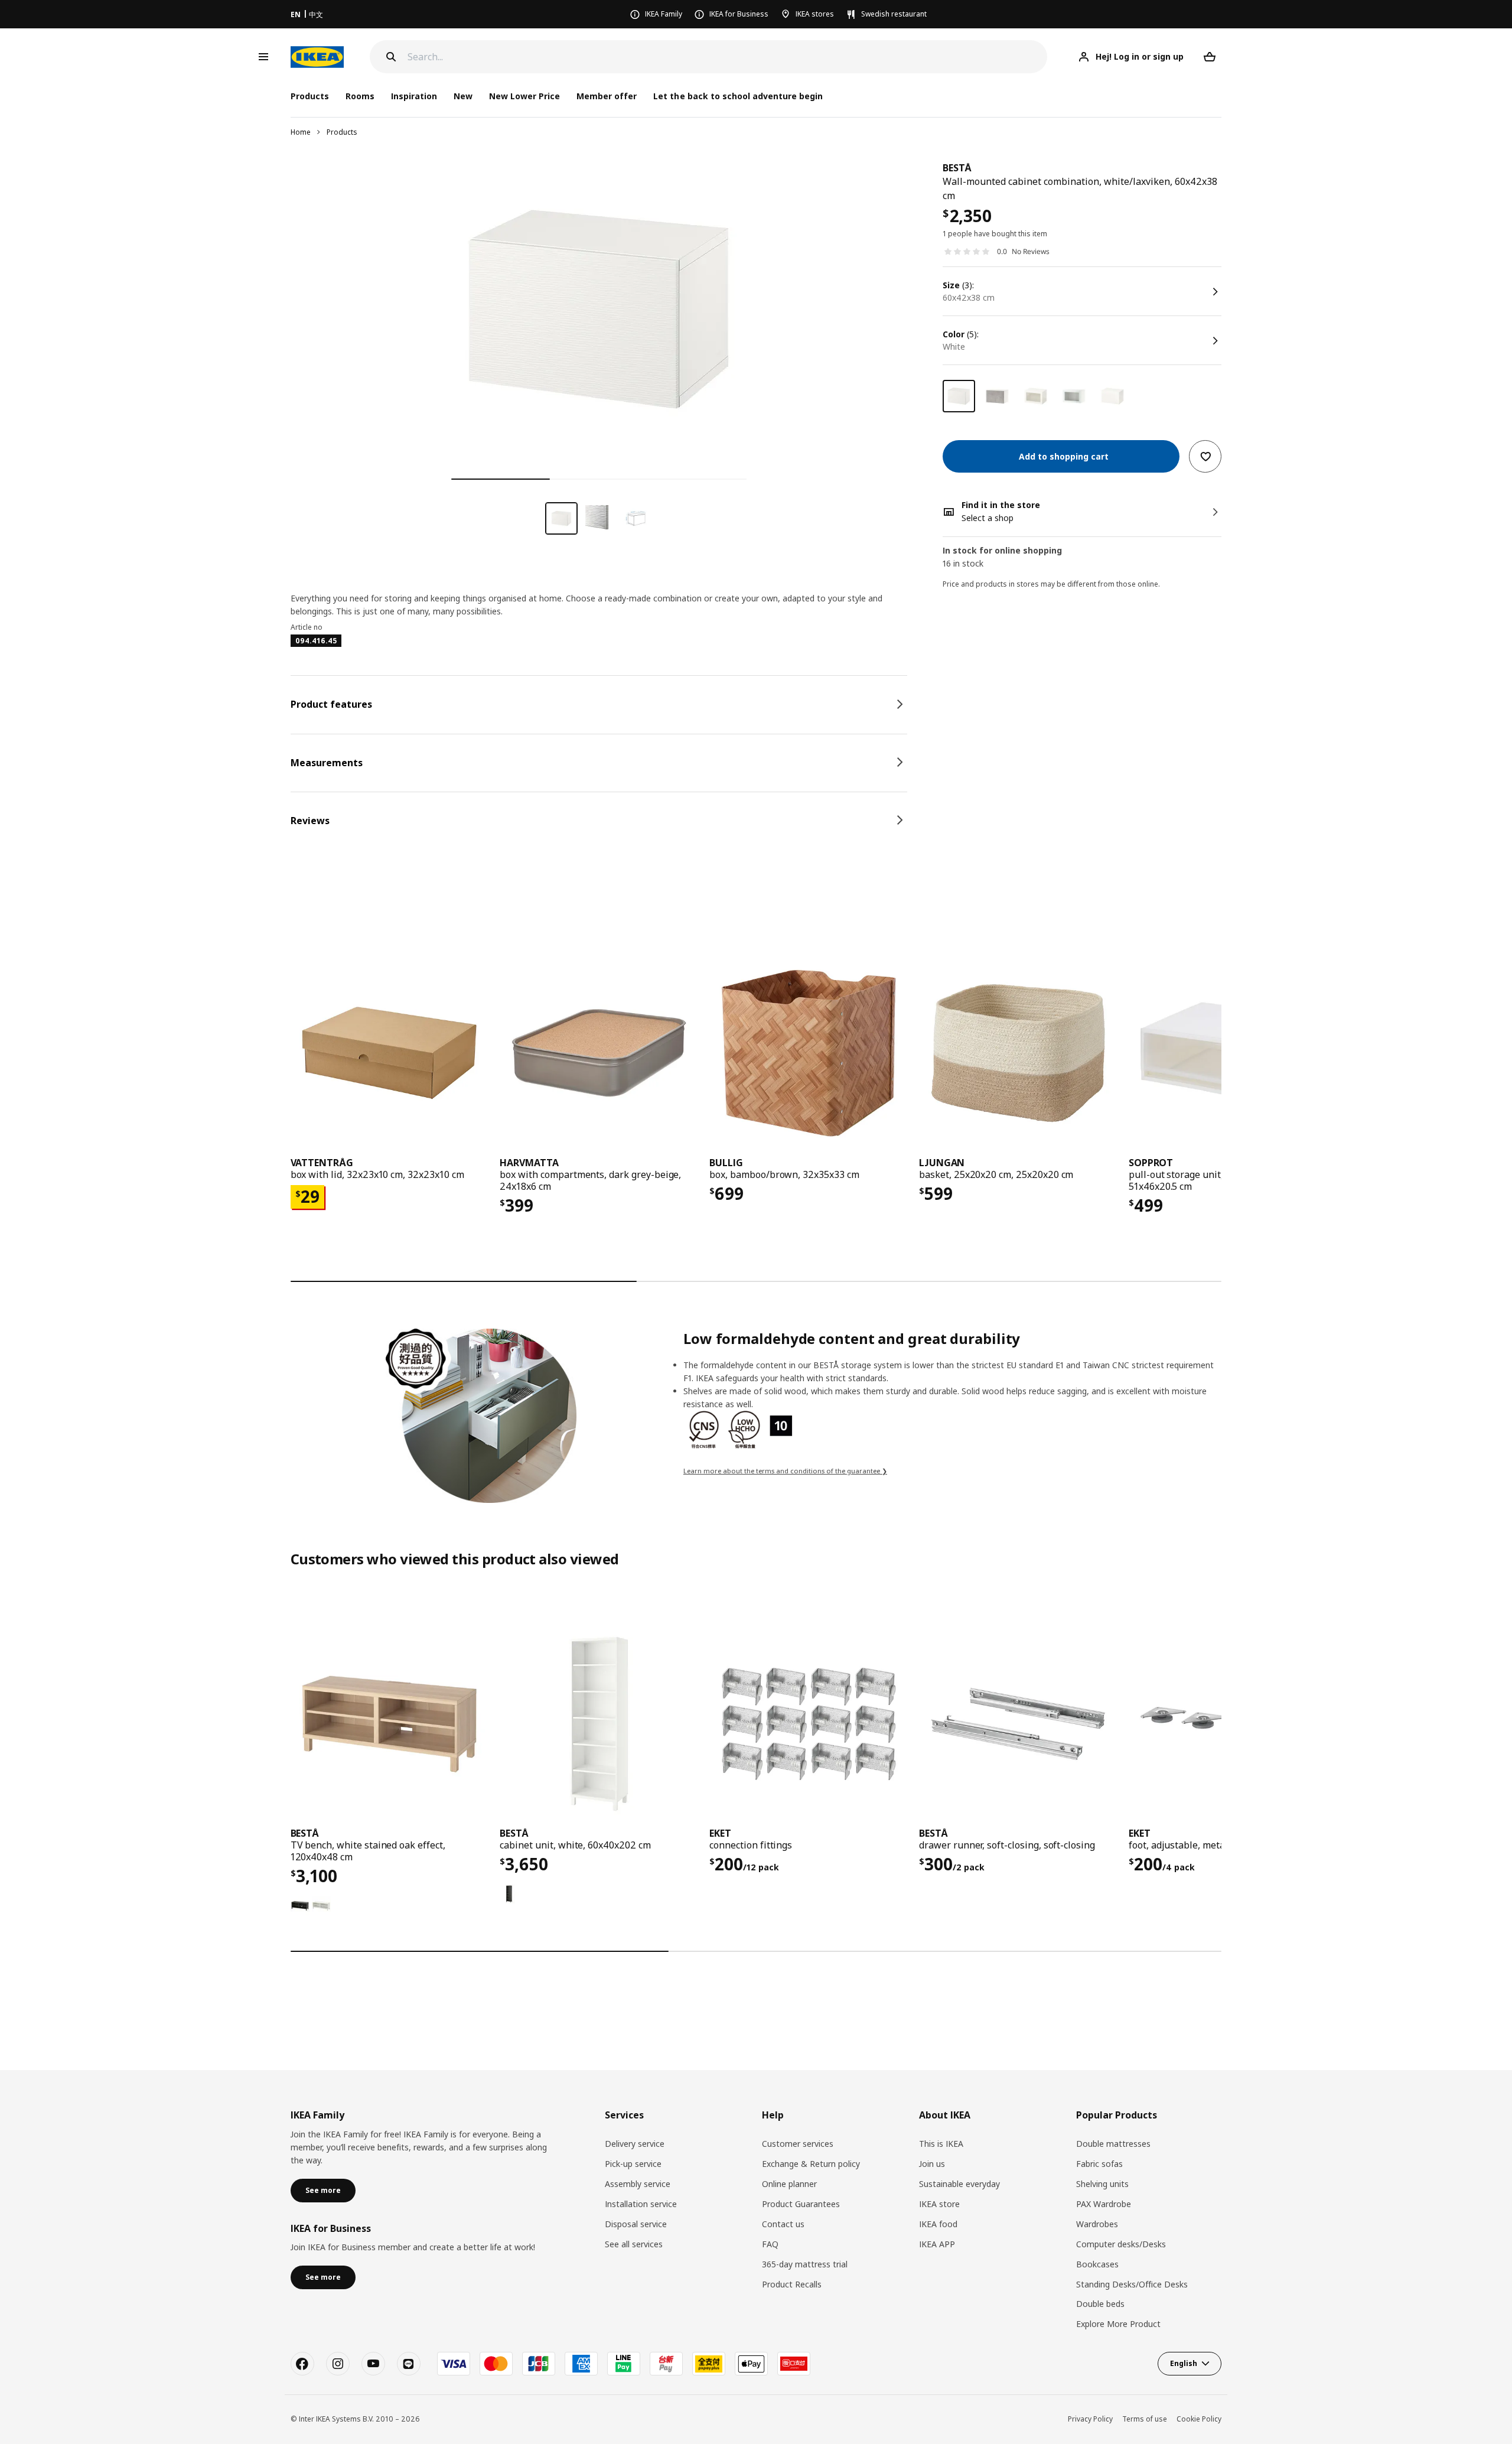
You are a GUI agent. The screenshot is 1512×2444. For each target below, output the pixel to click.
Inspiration (414, 96)
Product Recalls (792, 2284)
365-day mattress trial (805, 2264)
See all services (634, 2244)
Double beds (1100, 2304)
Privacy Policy (1090, 2419)
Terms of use (1145, 2419)
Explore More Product (1118, 2324)
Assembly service (638, 2184)
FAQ (770, 2244)
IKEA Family (664, 14)
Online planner (789, 2184)
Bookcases (1097, 2264)
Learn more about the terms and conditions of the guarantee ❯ (785, 1471)
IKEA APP (937, 2244)
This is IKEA (941, 2144)
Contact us (783, 2224)
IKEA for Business (739, 14)
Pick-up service (633, 2164)
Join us (932, 2164)
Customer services (798, 2144)
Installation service (641, 2204)
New (463, 96)
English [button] (1184, 2363)
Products (342, 132)
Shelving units (1102, 2184)
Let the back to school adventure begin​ (738, 96)
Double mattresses (1113, 2144)
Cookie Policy (1199, 2419)
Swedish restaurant (894, 14)
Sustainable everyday (959, 2184)
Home (301, 132)
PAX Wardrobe (1104, 2204)
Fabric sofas (1099, 2164)
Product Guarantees (801, 2204)
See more (323, 2190)
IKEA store (939, 2204)
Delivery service (635, 2144)
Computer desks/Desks (1121, 2244)
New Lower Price (524, 96)
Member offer (607, 96)
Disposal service (636, 2224)
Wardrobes (1097, 2224)
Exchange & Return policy (811, 2164)
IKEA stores (815, 14)
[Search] (391, 57)
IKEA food (938, 2224)
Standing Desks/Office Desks (1132, 2284)
